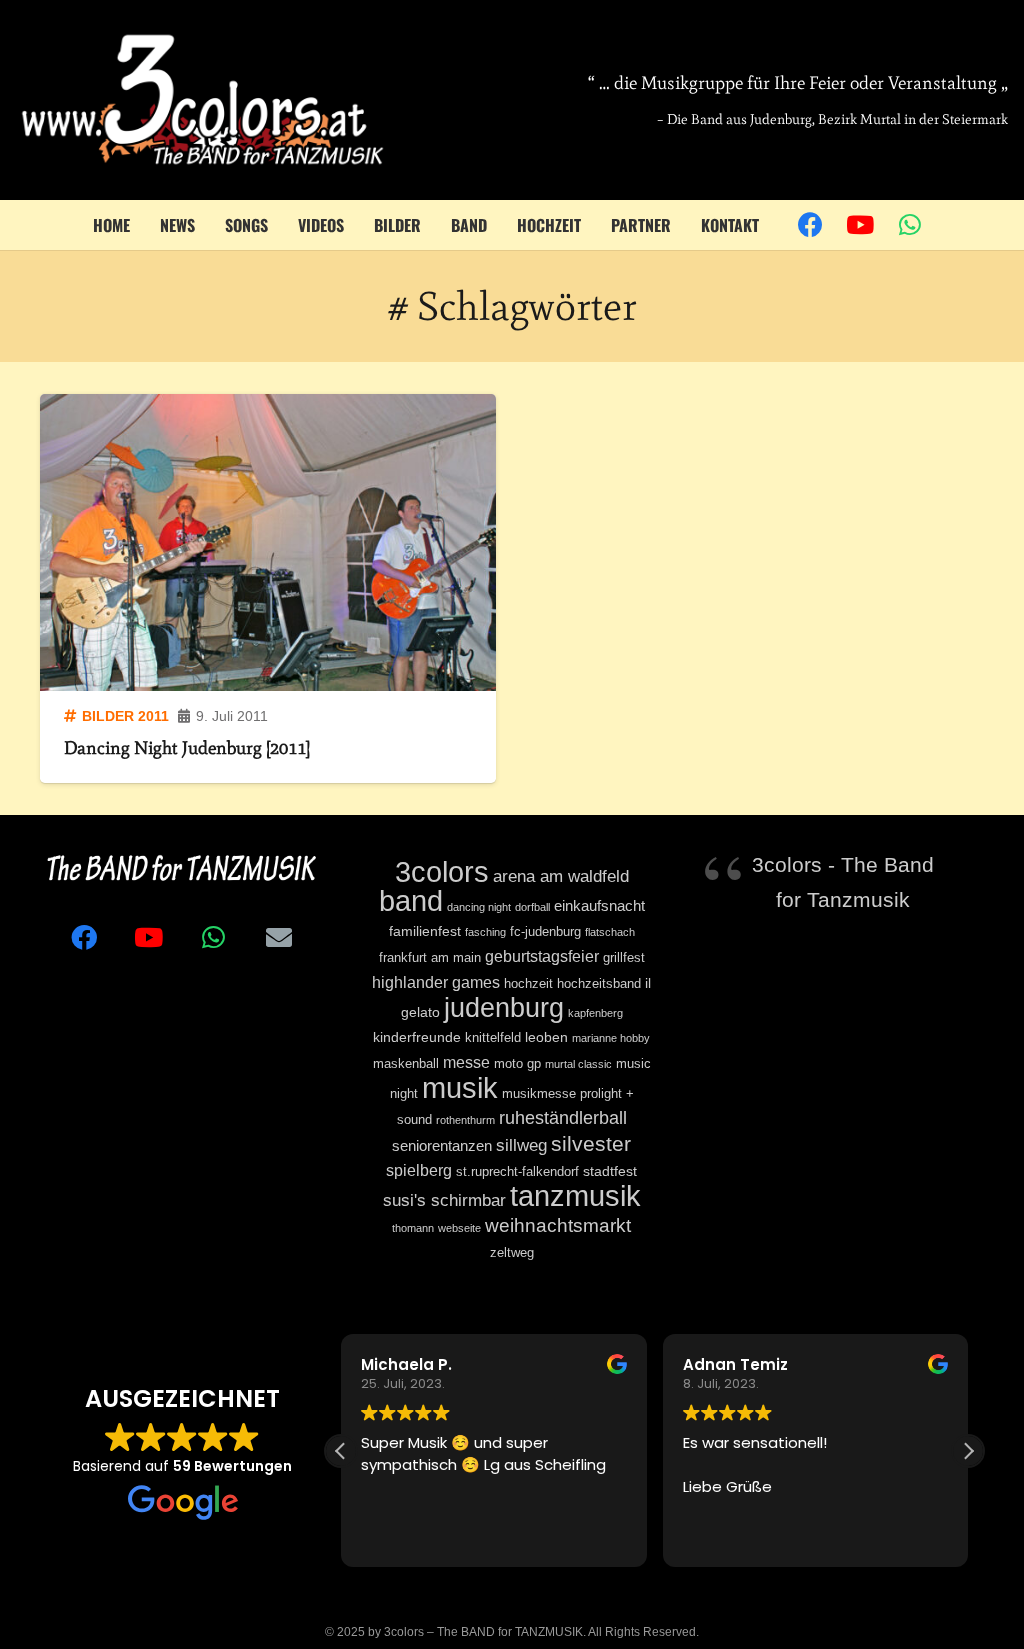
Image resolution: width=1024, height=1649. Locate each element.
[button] (968, 1451)
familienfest (425, 931)
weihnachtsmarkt (558, 1225)
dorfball (532, 907)
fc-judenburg (545, 932)
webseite (459, 1228)
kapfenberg (595, 1013)
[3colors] (202, 100)
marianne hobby (611, 1038)
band (411, 900)
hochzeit (528, 984)
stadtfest (610, 1171)
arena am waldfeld (561, 876)
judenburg (504, 1008)
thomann (413, 1228)
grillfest (624, 958)
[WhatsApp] (910, 225)
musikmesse (539, 1094)
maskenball (406, 1064)
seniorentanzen (442, 1145)
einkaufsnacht (599, 905)
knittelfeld (493, 1038)
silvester (591, 1144)
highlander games (436, 982)
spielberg (419, 1170)
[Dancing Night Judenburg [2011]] (268, 542)
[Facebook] (810, 225)
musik (460, 1087)
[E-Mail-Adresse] (278, 937)
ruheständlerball (563, 1118)
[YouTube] (860, 225)
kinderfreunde (417, 1037)
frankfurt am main (430, 958)
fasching (485, 932)
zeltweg (512, 1253)
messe (466, 1062)
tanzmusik (575, 1195)
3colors (442, 871)
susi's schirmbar (444, 1200)
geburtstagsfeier (542, 956)
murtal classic (578, 1064)
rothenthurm (465, 1120)
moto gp (517, 1064)
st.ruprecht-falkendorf (517, 1172)
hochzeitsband (599, 984)
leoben (546, 1037)
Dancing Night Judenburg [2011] (187, 748)
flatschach (610, 932)
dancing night (479, 907)
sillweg (521, 1145)
